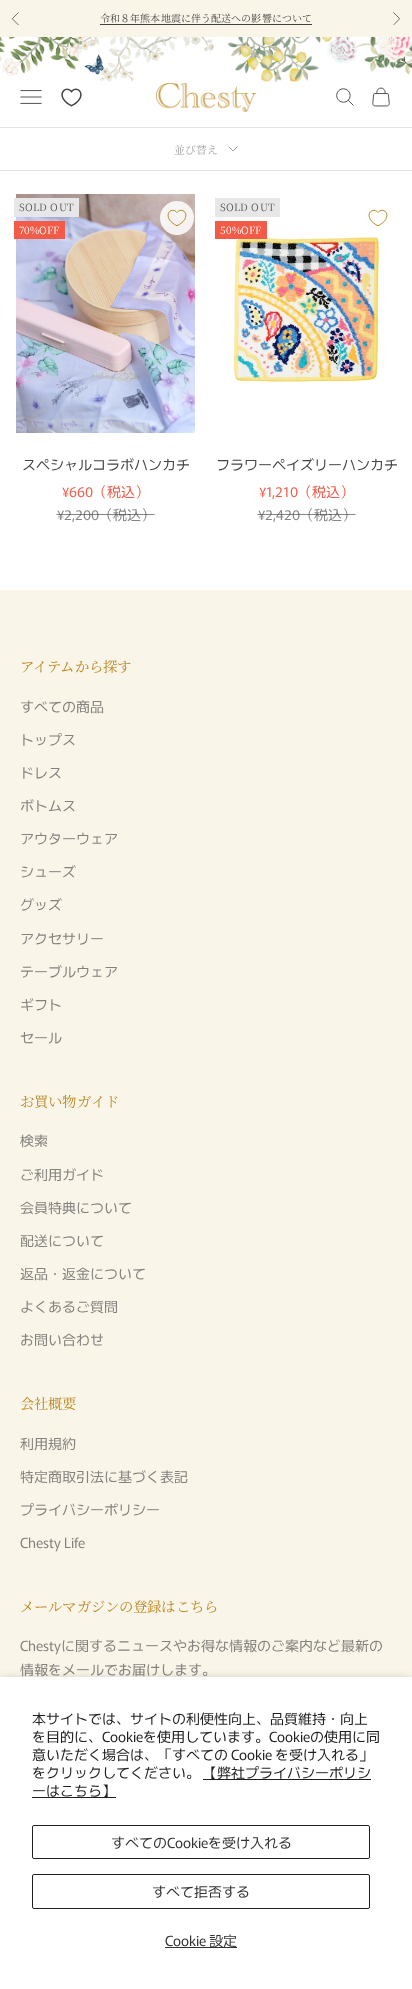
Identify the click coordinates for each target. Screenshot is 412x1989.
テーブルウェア (69, 971)
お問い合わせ (62, 1339)
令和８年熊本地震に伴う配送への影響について (206, 17)
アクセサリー (62, 938)
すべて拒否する (201, 1891)
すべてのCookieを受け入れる (201, 1842)
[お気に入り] (71, 97)
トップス (48, 739)
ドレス (41, 772)
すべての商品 (62, 706)
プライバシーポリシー (90, 1509)
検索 (34, 1140)
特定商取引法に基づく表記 (104, 1476)
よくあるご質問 (69, 1306)
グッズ (41, 904)
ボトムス (48, 805)
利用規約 (48, 1443)
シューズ (48, 871)
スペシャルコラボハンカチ (106, 464)
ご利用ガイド (62, 1174)
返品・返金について (83, 1273)
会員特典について (76, 1207)
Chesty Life (52, 1542)
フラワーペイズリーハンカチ (307, 464)
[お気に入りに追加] (177, 218)
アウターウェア (69, 838)
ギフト (41, 1004)
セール (41, 1037)
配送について (62, 1240)
